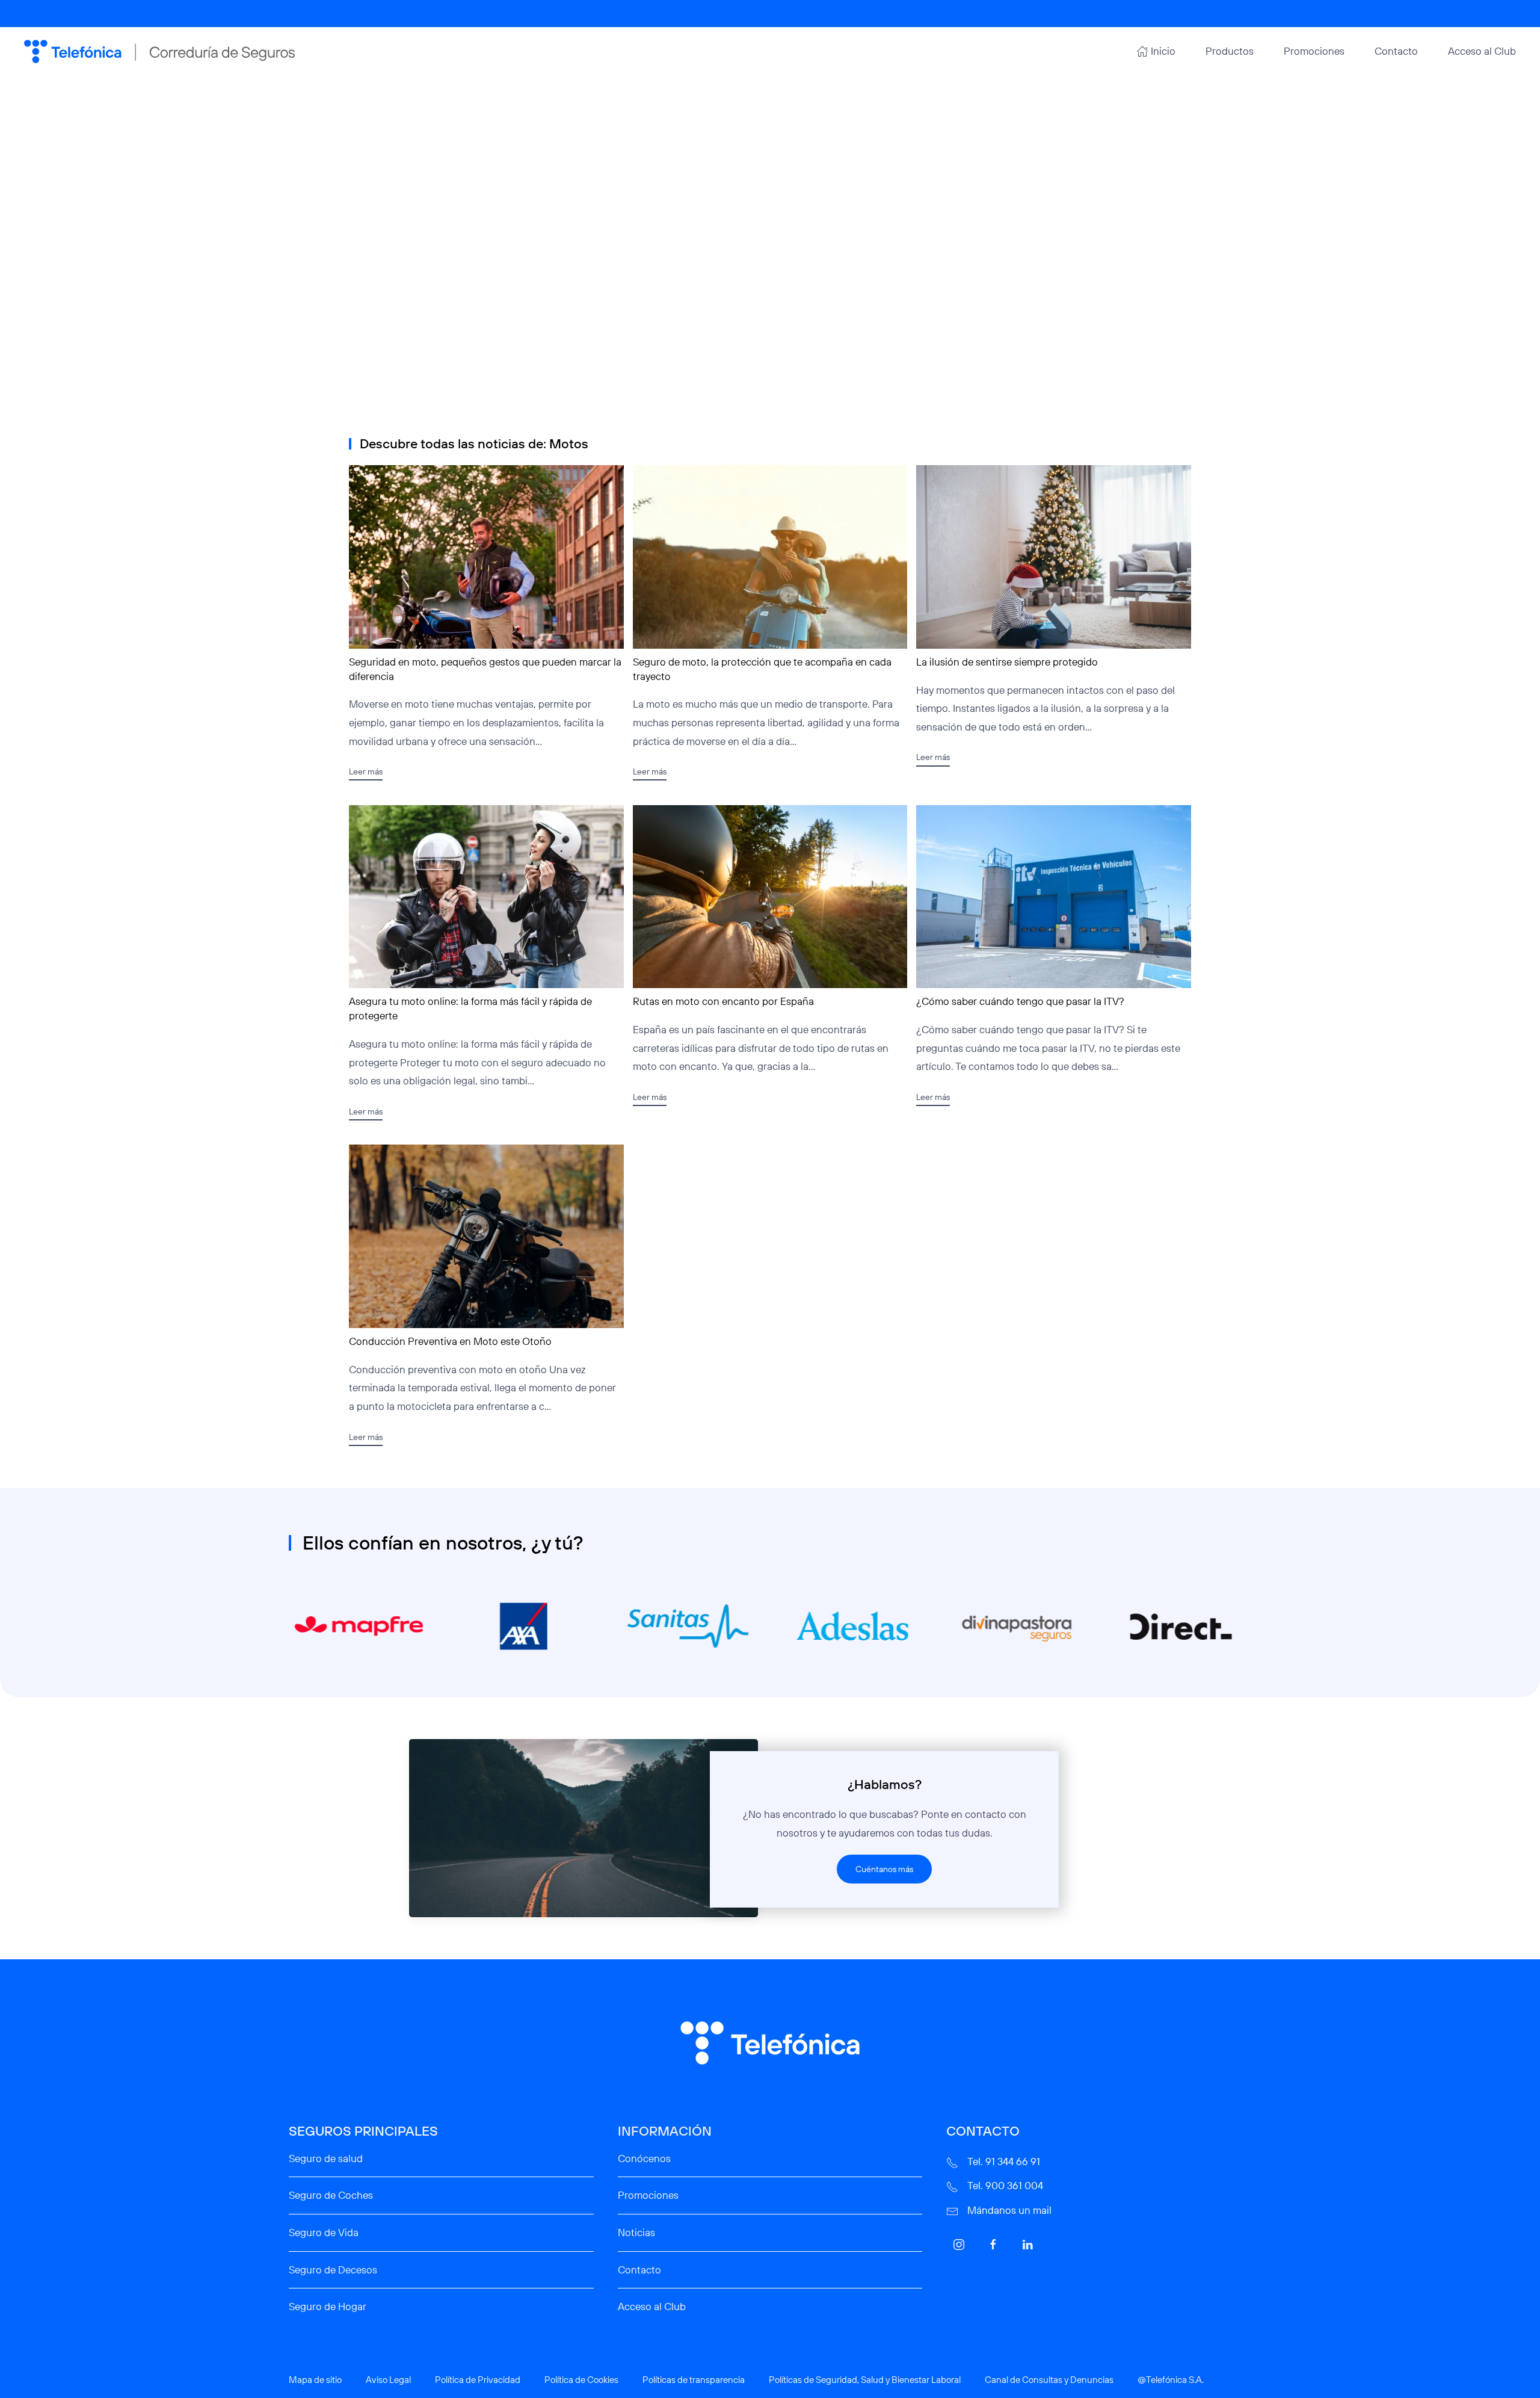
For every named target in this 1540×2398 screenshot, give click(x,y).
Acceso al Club (1482, 51)
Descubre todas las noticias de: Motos (474, 443)
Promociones (1314, 51)
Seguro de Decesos (333, 2270)
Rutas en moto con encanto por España (723, 1001)
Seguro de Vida (324, 2232)
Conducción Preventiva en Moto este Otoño (450, 1341)
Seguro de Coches (331, 2195)
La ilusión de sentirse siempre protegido (1007, 662)
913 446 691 (1421, 13)
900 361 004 (1492, 13)
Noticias (636, 2232)
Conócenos (644, 2158)
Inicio (1163, 51)
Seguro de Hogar (328, 2306)
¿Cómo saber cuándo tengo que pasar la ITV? (1020, 1001)
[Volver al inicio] (159, 51)
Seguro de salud (326, 2158)
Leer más (366, 771)
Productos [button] (1230, 51)
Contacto (1396, 51)
